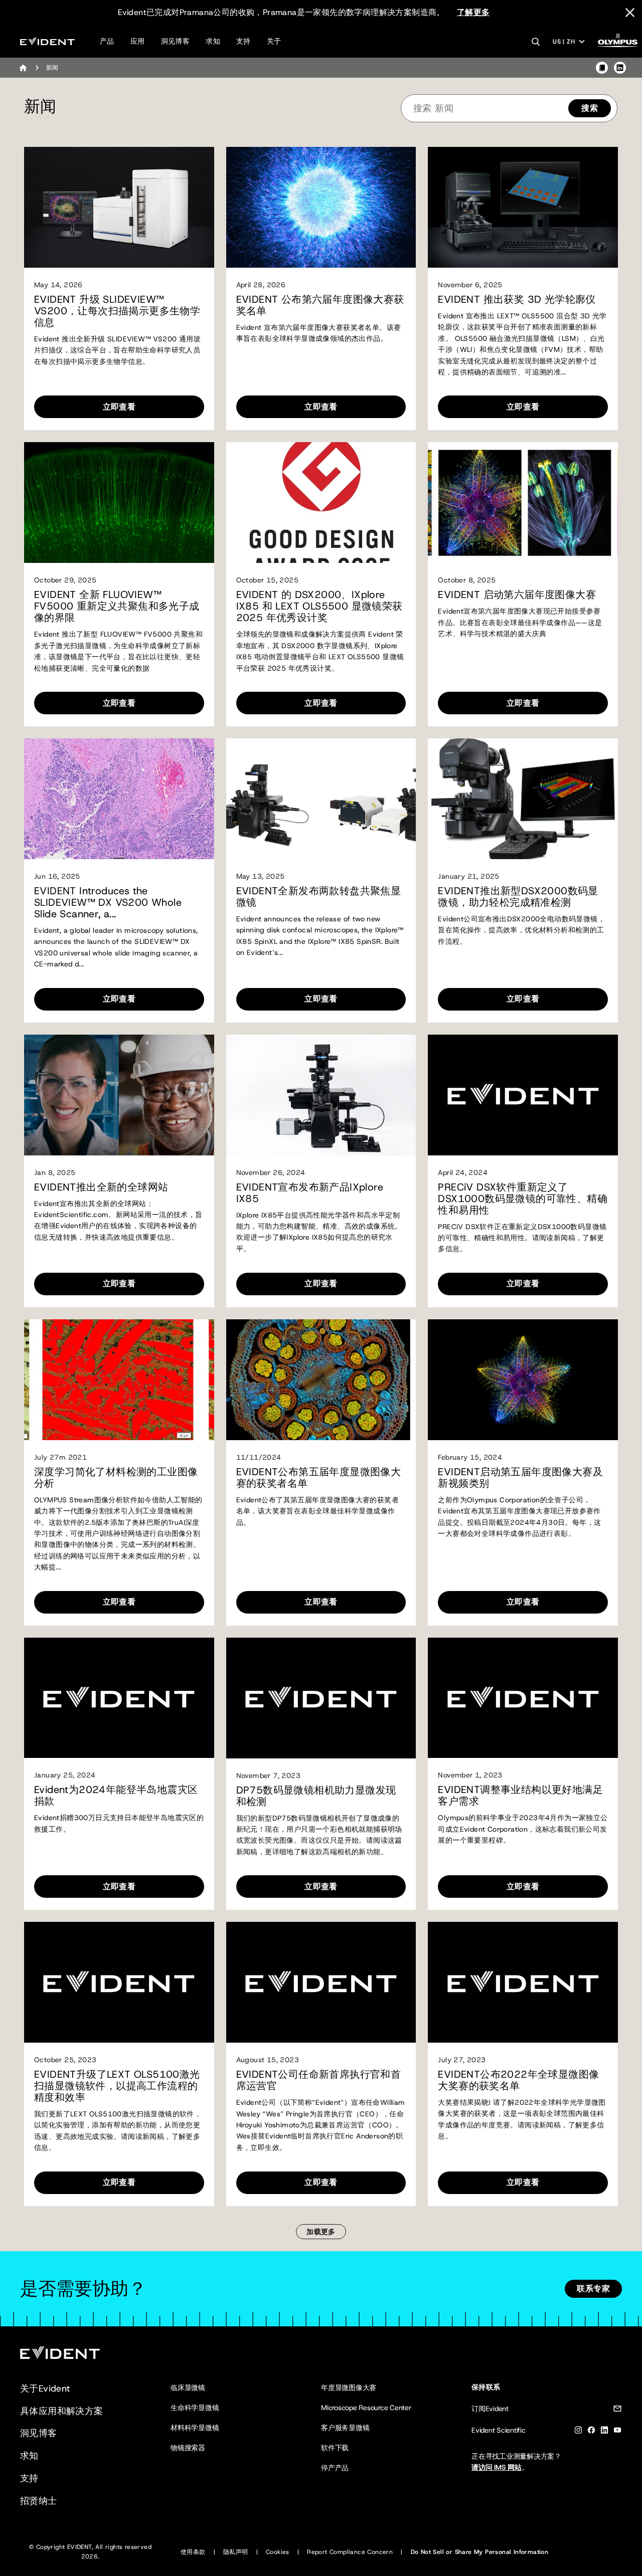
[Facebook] (591, 2432)
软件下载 (335, 2448)
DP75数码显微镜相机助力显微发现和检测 (316, 1796)
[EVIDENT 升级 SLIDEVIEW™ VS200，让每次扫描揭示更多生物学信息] (119, 207)
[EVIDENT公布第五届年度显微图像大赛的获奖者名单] (321, 1380)
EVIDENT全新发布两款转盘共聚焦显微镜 (319, 897)
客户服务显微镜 (345, 2428)
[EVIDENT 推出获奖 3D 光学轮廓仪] (523, 207)
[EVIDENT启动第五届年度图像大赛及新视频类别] (523, 1380)
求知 (213, 41)
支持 (244, 41)
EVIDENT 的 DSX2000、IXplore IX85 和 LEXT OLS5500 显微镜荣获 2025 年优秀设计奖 (319, 606)
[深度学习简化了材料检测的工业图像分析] (119, 1380)
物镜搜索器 (188, 2448)
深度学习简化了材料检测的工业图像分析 (116, 1478)
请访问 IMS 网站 (497, 2467)
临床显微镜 (188, 2388)
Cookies (278, 2552)
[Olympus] (618, 43)
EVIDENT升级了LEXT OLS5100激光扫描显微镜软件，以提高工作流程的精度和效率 (117, 2086)
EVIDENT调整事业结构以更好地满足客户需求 (520, 1796)
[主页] (23, 68)
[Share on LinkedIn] (620, 68)
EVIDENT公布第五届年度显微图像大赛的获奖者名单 (319, 1478)
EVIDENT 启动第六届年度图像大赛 (517, 595)
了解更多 (473, 12)
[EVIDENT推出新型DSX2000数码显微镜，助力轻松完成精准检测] (523, 799)
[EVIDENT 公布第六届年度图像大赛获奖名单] (321, 207)
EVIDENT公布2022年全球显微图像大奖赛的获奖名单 (518, 2080)
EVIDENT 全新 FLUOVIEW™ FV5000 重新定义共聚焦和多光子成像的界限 (117, 606)
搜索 (590, 108)
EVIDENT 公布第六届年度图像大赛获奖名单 (320, 305)
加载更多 (321, 2232)
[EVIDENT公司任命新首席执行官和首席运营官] (321, 1982)
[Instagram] (578, 2432)
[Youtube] (617, 2432)
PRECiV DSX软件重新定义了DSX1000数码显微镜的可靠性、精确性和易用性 (523, 1199)
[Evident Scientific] (47, 41)
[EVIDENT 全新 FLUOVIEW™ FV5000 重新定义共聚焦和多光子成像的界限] (119, 503)
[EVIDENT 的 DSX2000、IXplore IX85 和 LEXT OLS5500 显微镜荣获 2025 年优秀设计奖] (321, 503)
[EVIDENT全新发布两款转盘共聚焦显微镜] (321, 799)
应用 (138, 41)
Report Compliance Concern (350, 2552)
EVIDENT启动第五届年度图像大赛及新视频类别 (520, 1478)
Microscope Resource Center (366, 2408)
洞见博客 (176, 41)
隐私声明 (236, 2552)
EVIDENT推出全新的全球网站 (101, 1187)
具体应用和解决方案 (62, 2411)
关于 (274, 41)
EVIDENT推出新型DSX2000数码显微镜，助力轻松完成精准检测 (518, 897)
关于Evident (45, 2389)
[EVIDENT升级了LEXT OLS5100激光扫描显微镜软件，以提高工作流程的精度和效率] (119, 1982)
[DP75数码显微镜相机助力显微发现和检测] (321, 1698)
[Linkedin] (604, 2432)
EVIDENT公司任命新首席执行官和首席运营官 (319, 2080)
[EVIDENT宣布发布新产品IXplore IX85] (321, 1095)
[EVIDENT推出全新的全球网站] (119, 1095)
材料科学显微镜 (195, 2428)
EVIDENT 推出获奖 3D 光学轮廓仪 (517, 300)
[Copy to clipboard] (602, 68)
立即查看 (119, 407)
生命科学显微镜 (195, 2408)
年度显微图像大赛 (349, 2388)
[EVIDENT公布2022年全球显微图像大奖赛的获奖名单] (523, 1982)
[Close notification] (630, 13)
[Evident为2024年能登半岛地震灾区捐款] (119, 1698)
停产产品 (335, 2468)
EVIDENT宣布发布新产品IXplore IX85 (310, 1193)
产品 (107, 41)
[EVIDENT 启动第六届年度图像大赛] (523, 503)
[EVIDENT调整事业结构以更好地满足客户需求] (523, 1698)
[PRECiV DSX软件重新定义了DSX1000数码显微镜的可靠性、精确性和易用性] (523, 1095)
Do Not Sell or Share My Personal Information (480, 2552)
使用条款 (193, 2552)
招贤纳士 (39, 2501)
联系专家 (593, 2289)
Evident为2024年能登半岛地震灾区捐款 (116, 1796)
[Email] (617, 2410)
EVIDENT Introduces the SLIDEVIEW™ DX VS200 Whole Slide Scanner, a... (108, 903)
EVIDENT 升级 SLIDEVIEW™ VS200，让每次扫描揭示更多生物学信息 (117, 311)
